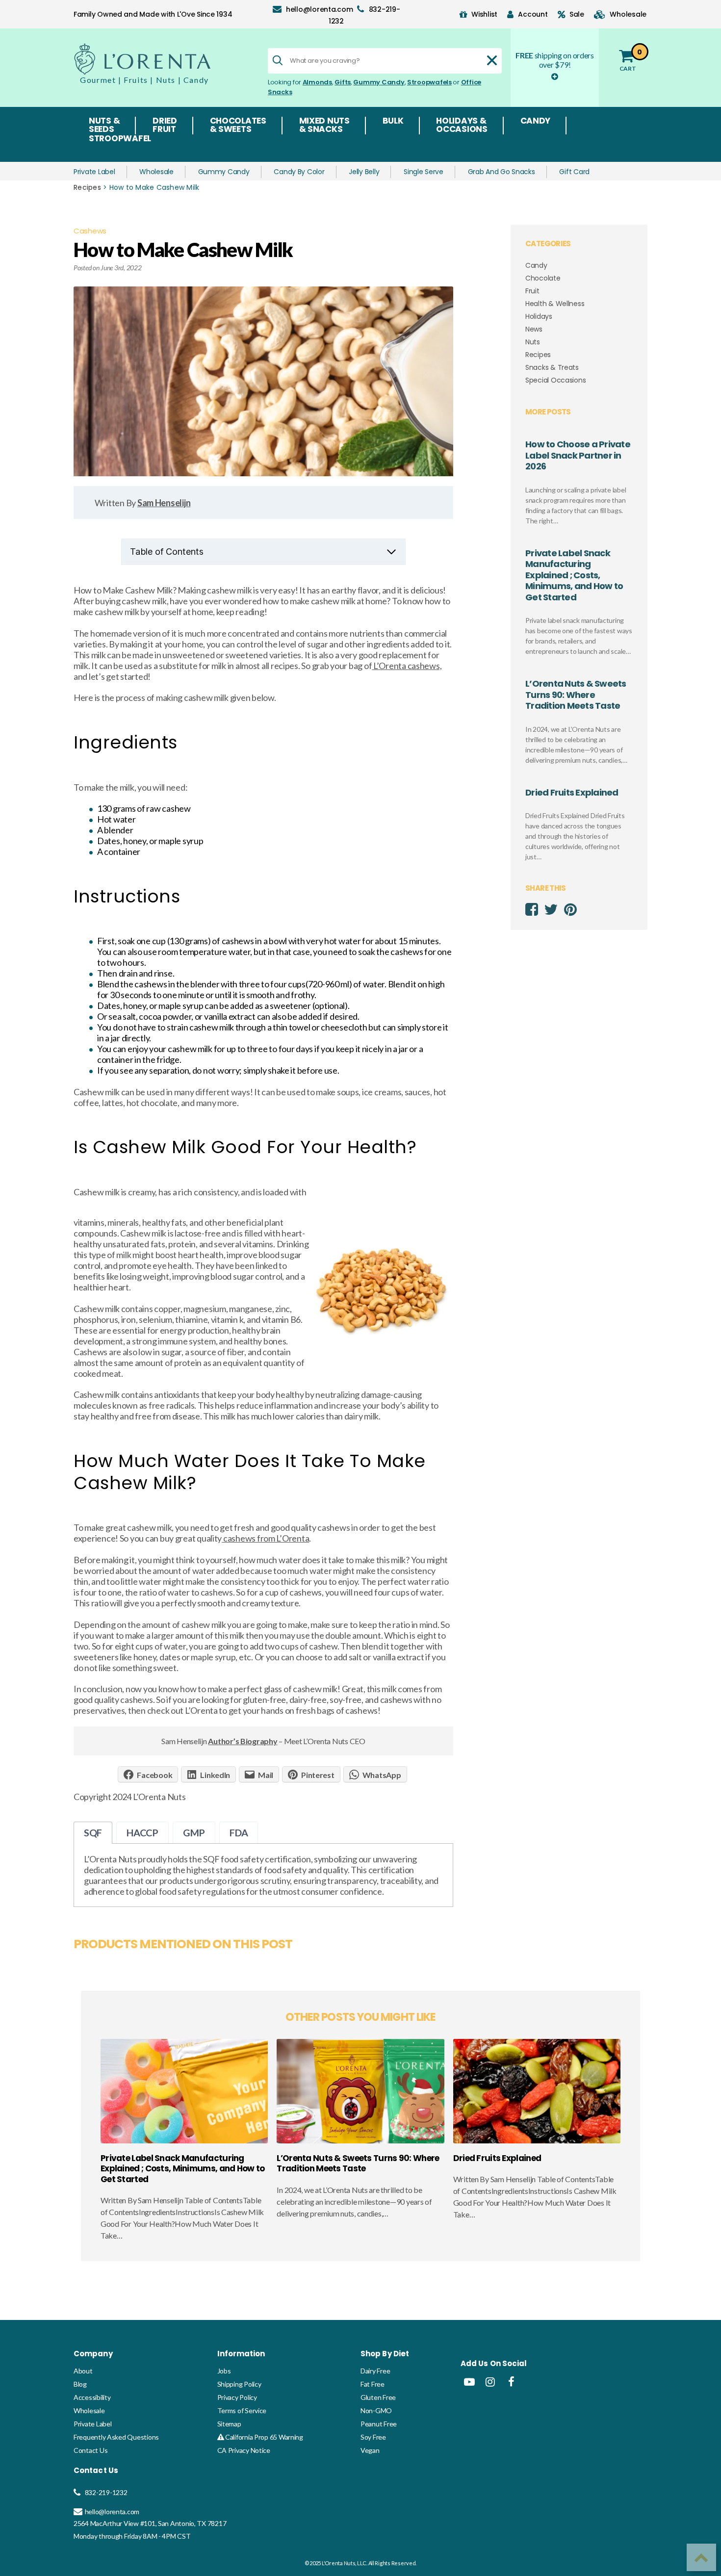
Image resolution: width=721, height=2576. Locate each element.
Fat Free (373, 2384)
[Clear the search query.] (492, 60)
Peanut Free (379, 2424)
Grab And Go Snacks (502, 172)
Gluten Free (378, 2397)
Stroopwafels (429, 82)
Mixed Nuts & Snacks (324, 126)
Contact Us (90, 2450)
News (534, 329)
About (83, 2371)
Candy (536, 122)
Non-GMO (376, 2410)
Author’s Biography (243, 1741)
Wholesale (156, 172)
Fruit (532, 291)
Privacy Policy (237, 2397)
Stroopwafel (120, 139)
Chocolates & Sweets (238, 126)
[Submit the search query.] (278, 60)
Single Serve (424, 172)
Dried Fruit (165, 126)
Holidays (539, 316)
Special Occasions (555, 380)
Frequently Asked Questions (116, 2437)
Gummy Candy (379, 82)
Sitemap (229, 2424)
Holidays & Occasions (462, 126)
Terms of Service (242, 2410)
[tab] (93, 1833)
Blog (80, 2384)
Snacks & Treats (552, 367)
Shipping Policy (239, 2384)
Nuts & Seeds (104, 126)
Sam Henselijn (164, 503)
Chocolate (543, 278)
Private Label (94, 172)
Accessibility (92, 2397)
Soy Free (373, 2437)
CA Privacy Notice (244, 2450)
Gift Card (574, 172)
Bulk (393, 122)
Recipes (87, 187)
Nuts (533, 342)
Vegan (370, 2450)
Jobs (224, 2371)
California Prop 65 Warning (263, 2437)
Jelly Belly (364, 172)
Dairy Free (375, 2371)
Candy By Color (299, 172)
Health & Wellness (555, 304)
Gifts (343, 82)
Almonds (317, 82)
